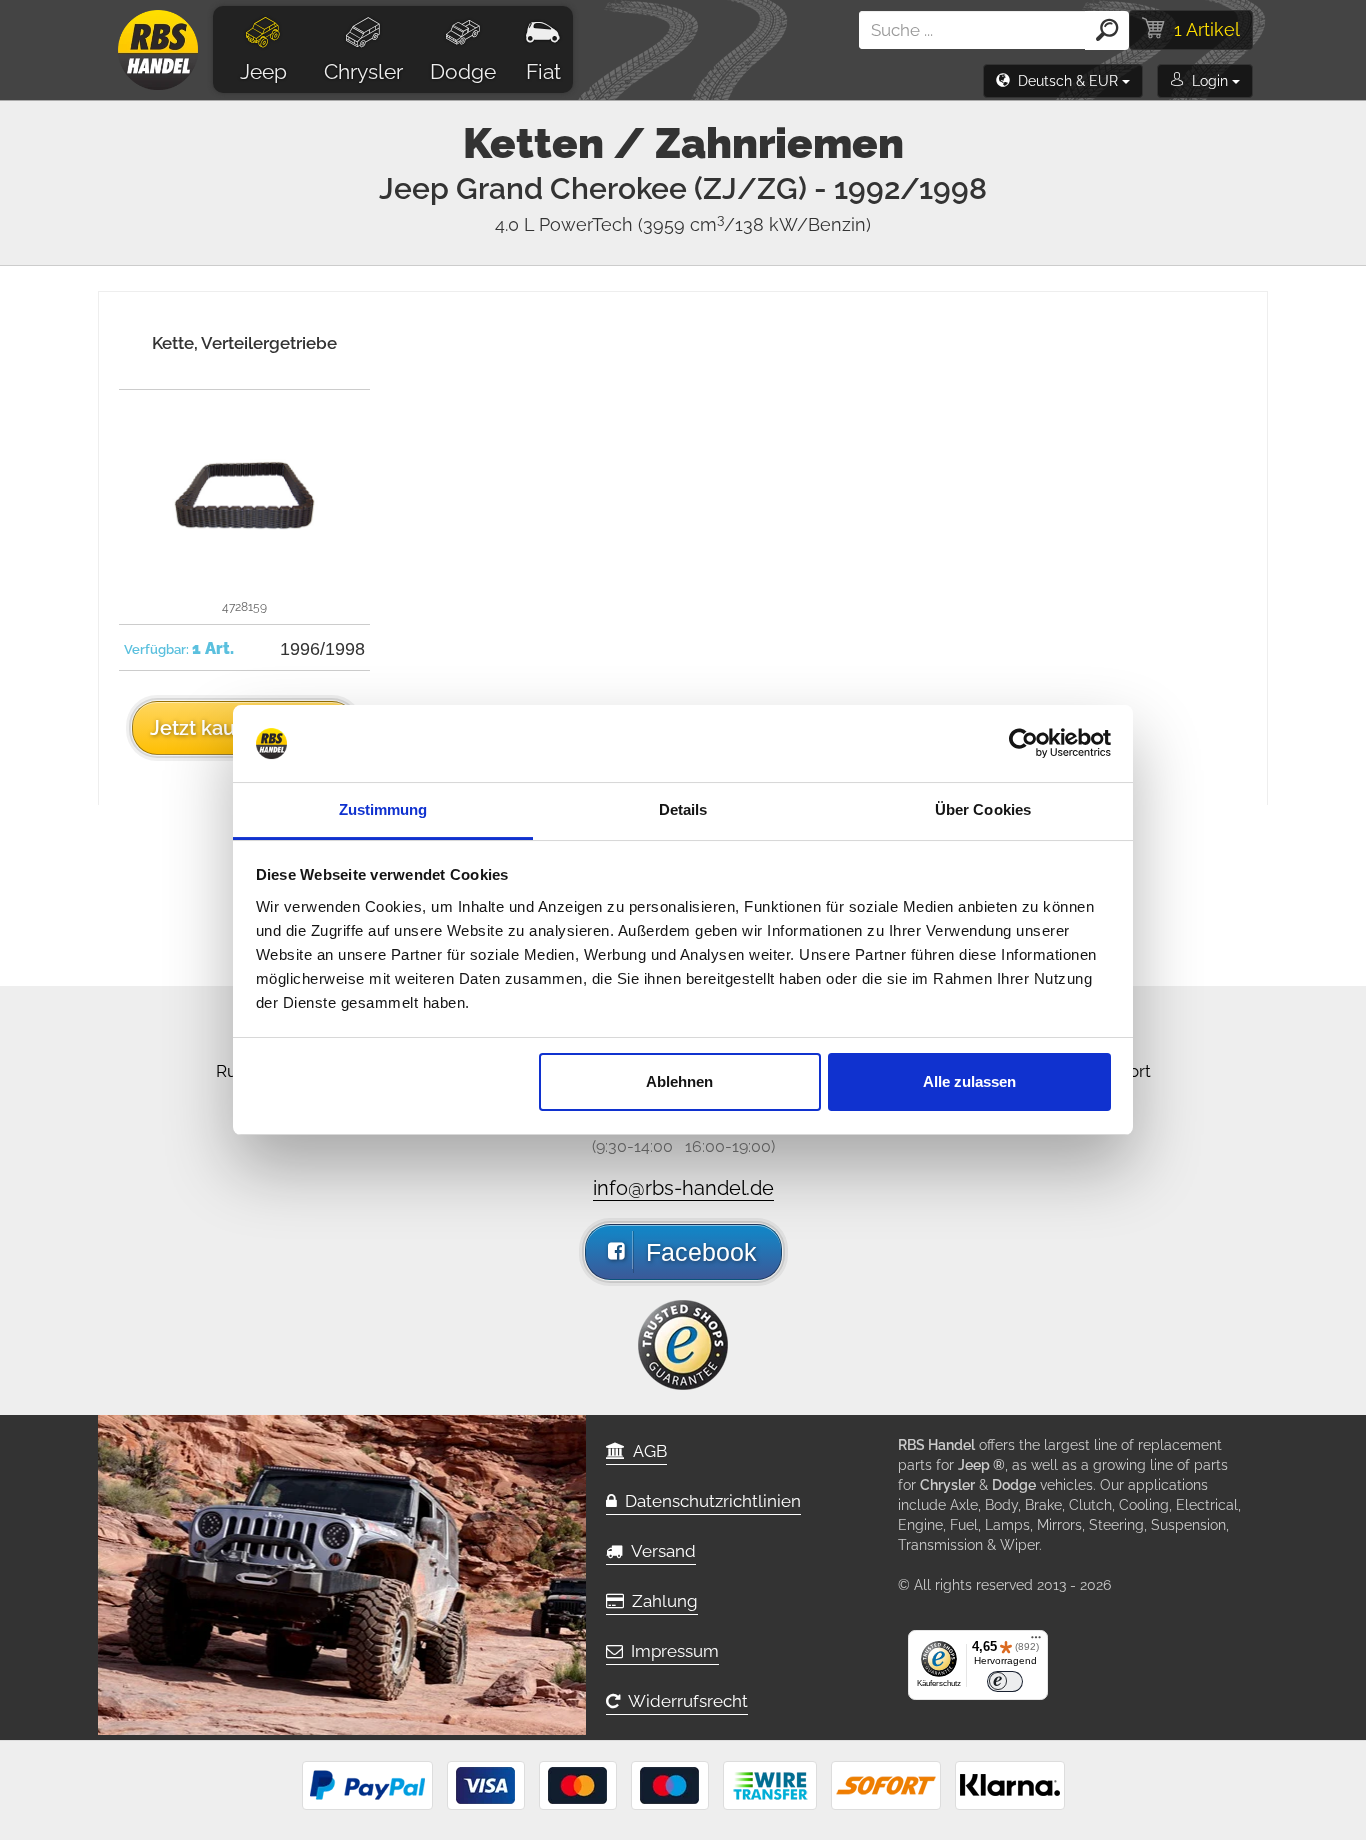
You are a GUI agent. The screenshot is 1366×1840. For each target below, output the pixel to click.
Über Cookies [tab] (983, 809)
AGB (646, 1451)
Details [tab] (683, 809)
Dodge (463, 71)
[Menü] (1036, 1642)
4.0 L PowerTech (683, 224)
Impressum (671, 1651)
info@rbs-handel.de (683, 1188)
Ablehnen (679, 1081)
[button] (1063, 81)
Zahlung (661, 1601)
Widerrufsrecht (684, 1701)
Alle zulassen (969, 1081)
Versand (659, 1551)
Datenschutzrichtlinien (709, 1501)
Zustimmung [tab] (383, 809)
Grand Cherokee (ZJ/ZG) (721, 188)
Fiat (543, 71)
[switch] (1005, 1682)
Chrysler (363, 71)
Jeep (263, 71)
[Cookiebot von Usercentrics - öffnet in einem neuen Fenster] (1023, 744)
